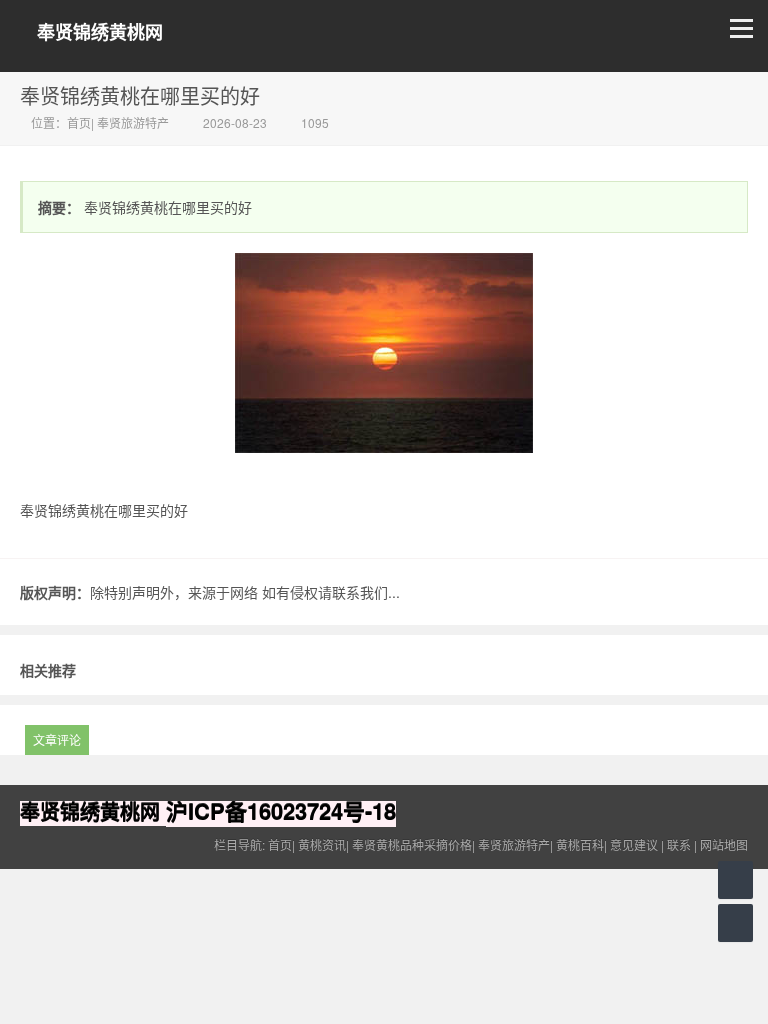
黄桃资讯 (322, 844)
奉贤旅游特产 (133, 122)
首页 (79, 122)
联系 (679, 844)
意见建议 (634, 844)
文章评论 (57, 739)
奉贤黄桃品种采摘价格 (412, 844)
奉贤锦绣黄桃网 (100, 32)
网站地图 (724, 844)
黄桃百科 (580, 844)
